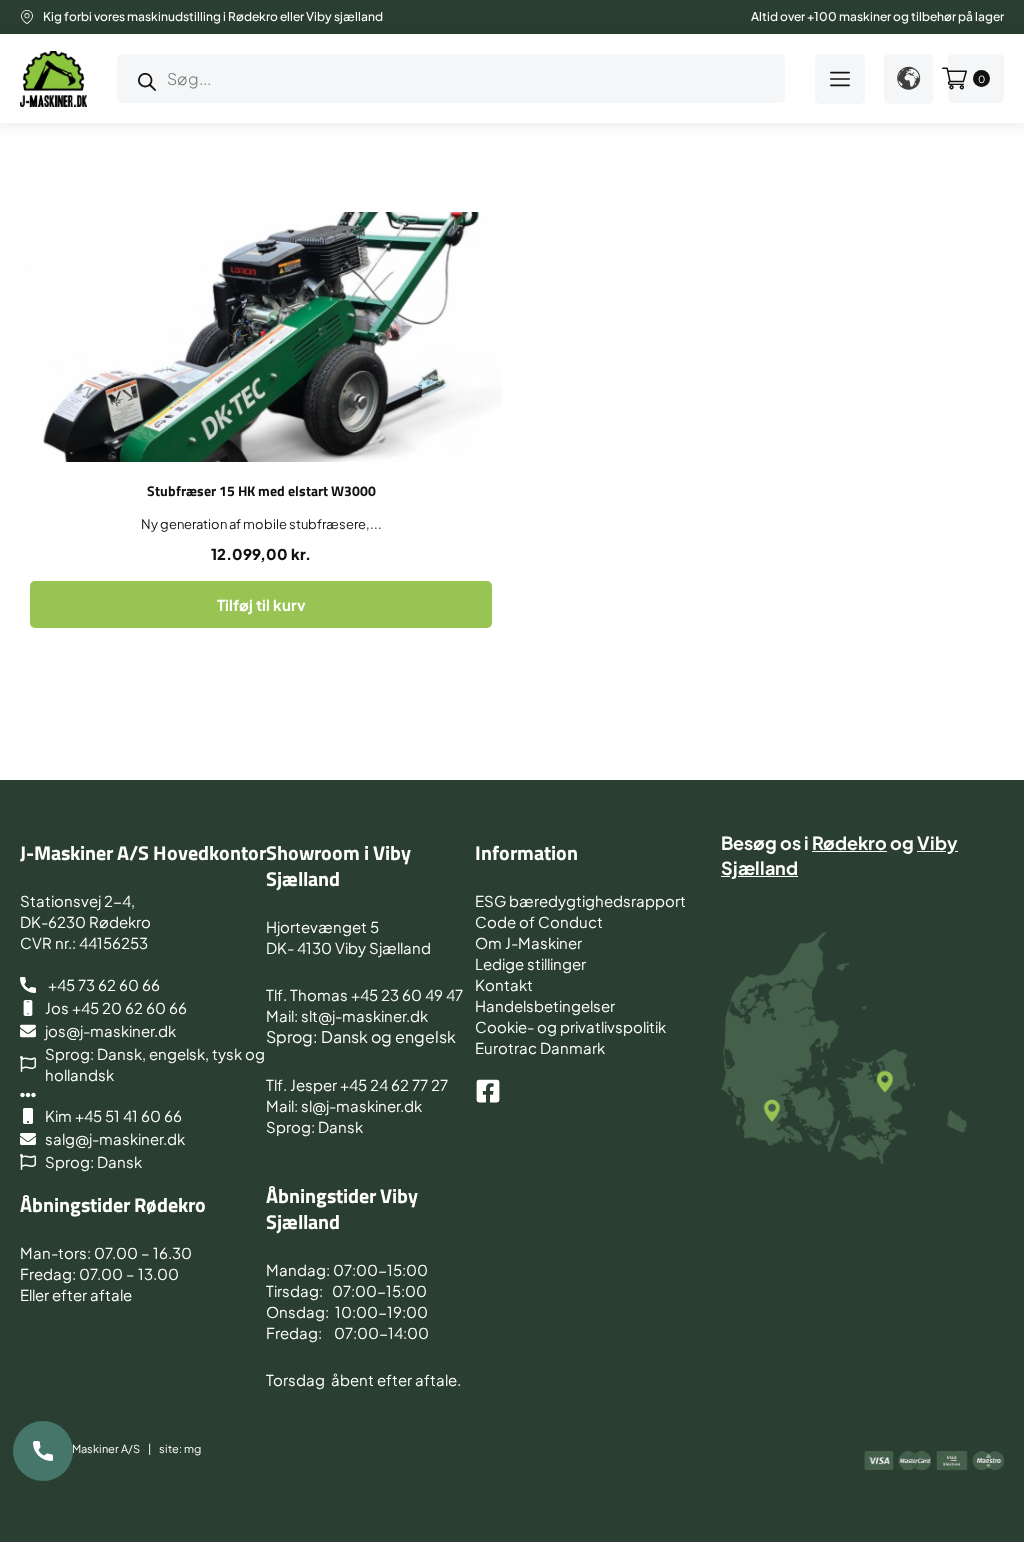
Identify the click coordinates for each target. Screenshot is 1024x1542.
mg (192, 1448)
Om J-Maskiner (528, 942)
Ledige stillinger (530, 963)
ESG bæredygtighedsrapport (580, 900)
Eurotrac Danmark (540, 1047)
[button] (840, 79)
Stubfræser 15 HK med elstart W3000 (261, 490)
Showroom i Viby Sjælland (338, 865)
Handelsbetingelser (545, 1005)
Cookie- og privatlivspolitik (570, 1026)
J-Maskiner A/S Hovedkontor (143, 852)
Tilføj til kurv (261, 604)
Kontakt (504, 984)
